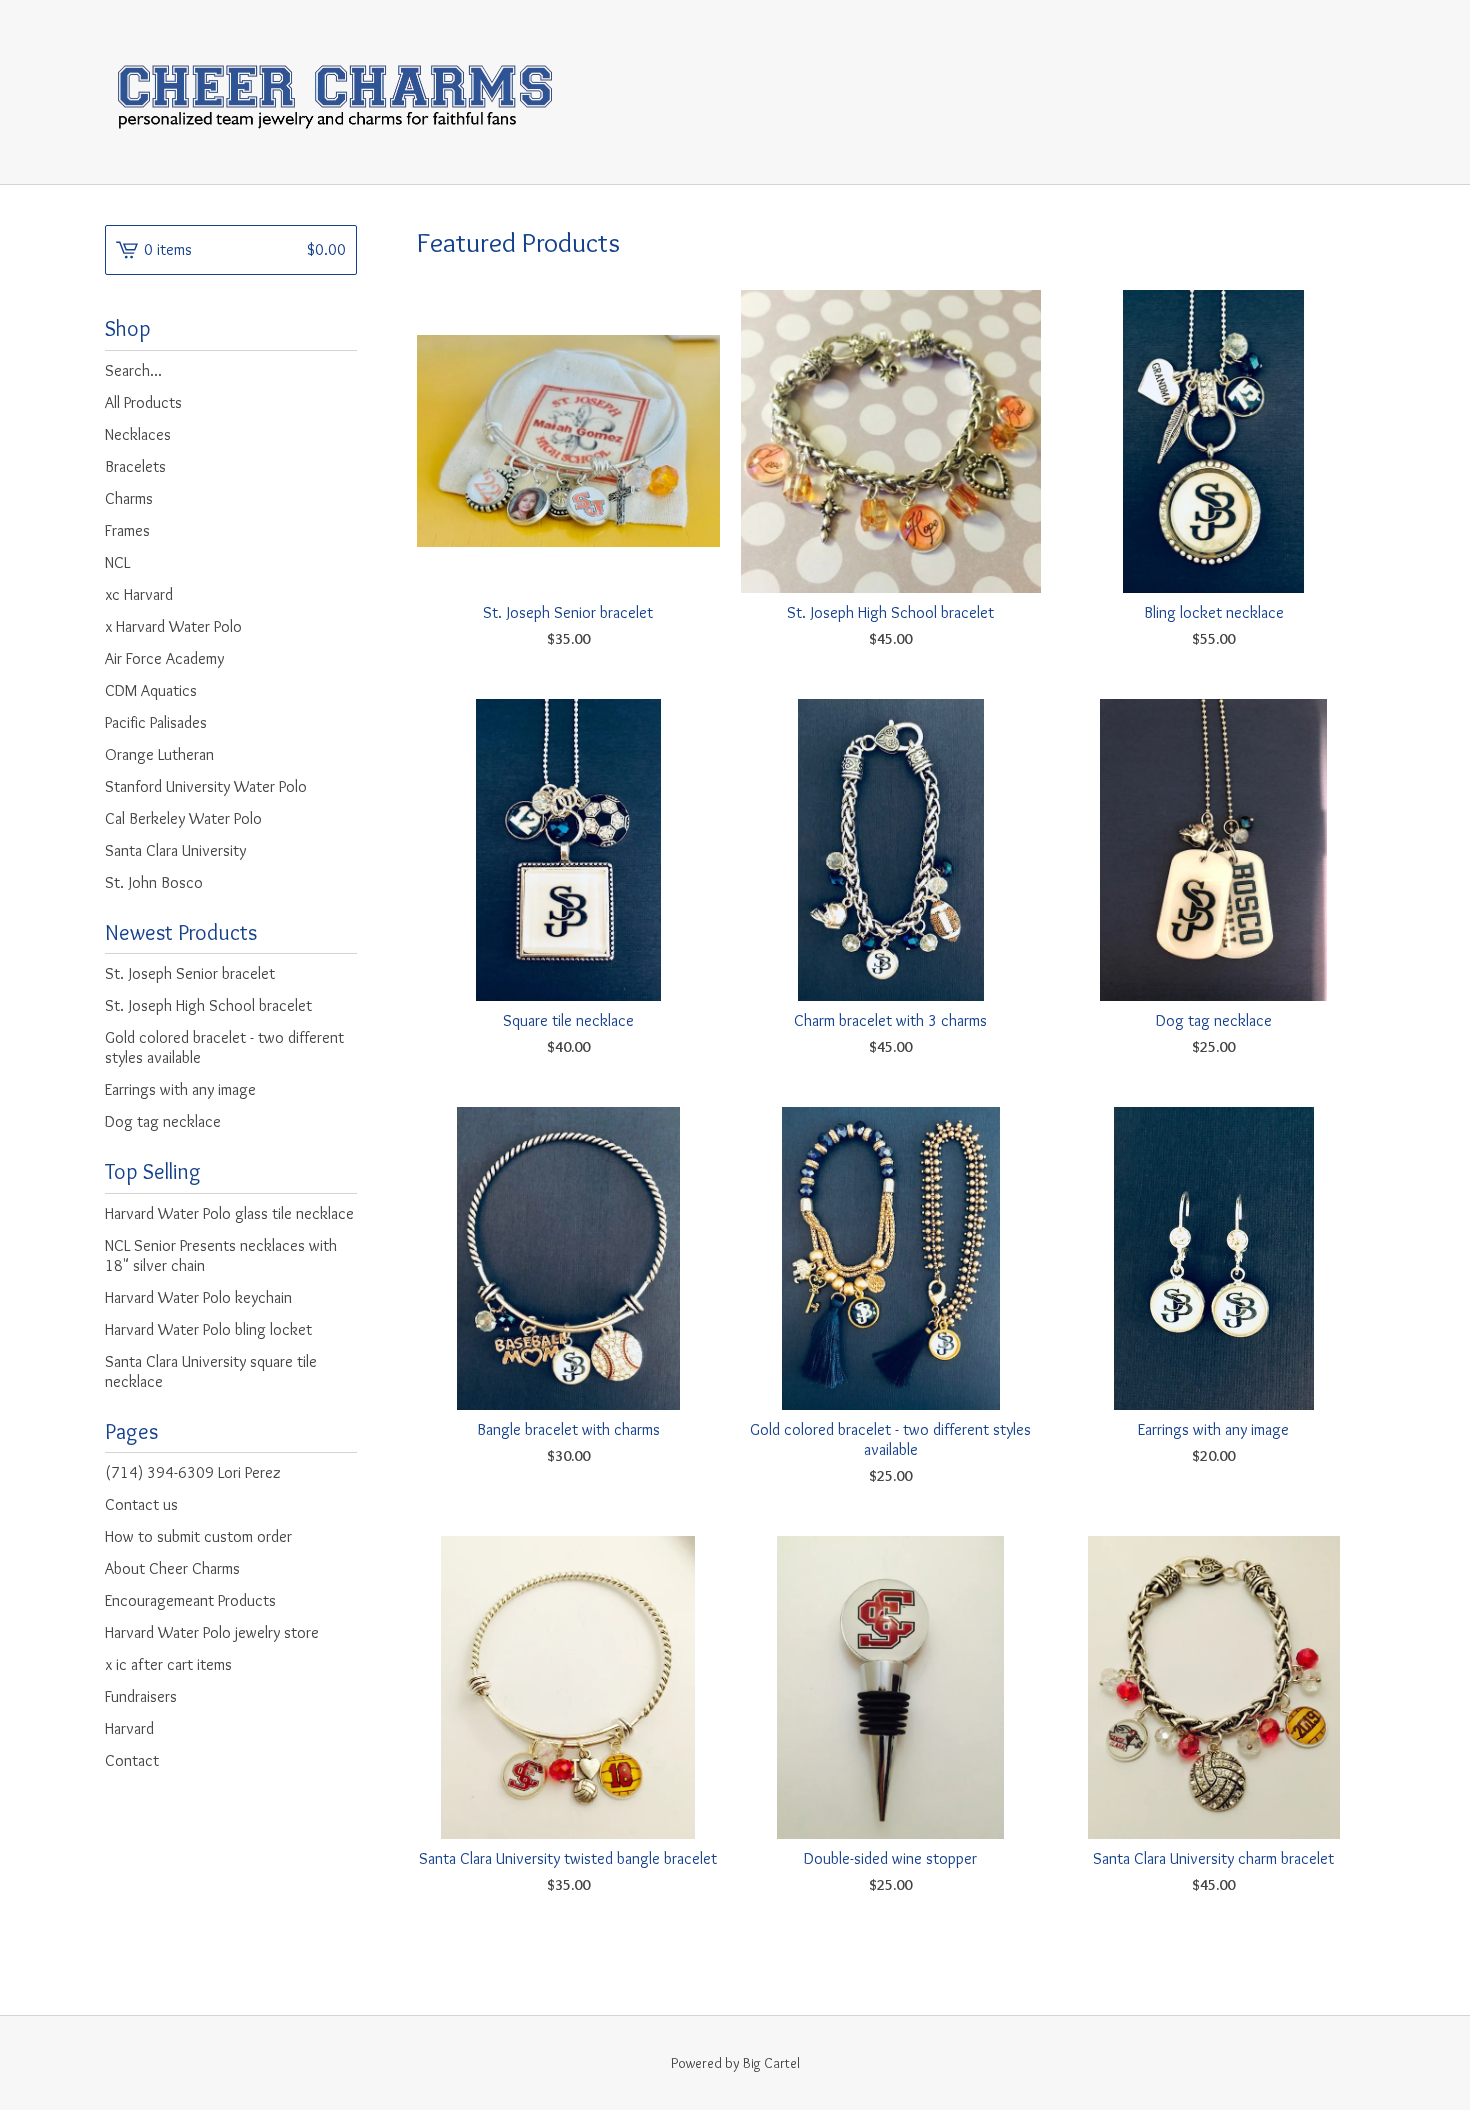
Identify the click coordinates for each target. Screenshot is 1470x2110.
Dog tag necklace (163, 1121)
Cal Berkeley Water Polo (183, 818)
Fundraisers (141, 1696)
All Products (143, 402)
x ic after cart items (168, 1664)
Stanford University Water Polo (206, 786)
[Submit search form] (342, 371)
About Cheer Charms (172, 1568)
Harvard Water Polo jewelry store (212, 1632)
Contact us (141, 1504)
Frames (127, 530)
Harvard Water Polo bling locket (208, 1329)
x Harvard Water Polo (173, 626)
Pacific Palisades (156, 722)
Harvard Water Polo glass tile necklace (229, 1213)
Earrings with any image (180, 1089)
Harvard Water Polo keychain (198, 1297)
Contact (132, 1760)
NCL (117, 562)
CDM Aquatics (151, 690)
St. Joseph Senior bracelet (190, 973)
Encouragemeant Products (190, 1600)
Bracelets (135, 466)
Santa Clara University (175, 850)
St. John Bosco (154, 882)
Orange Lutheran (159, 754)
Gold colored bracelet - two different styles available (224, 1047)
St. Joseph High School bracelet (208, 1005)
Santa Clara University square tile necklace (211, 1371)
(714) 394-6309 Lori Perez (193, 1472)
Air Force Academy (164, 658)
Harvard (129, 1728)
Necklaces (138, 434)
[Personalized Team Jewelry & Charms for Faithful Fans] (334, 92)
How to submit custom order (198, 1536)
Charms (129, 498)
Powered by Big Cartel (735, 2063)
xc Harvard (139, 594)
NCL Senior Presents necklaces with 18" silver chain (221, 1255)
